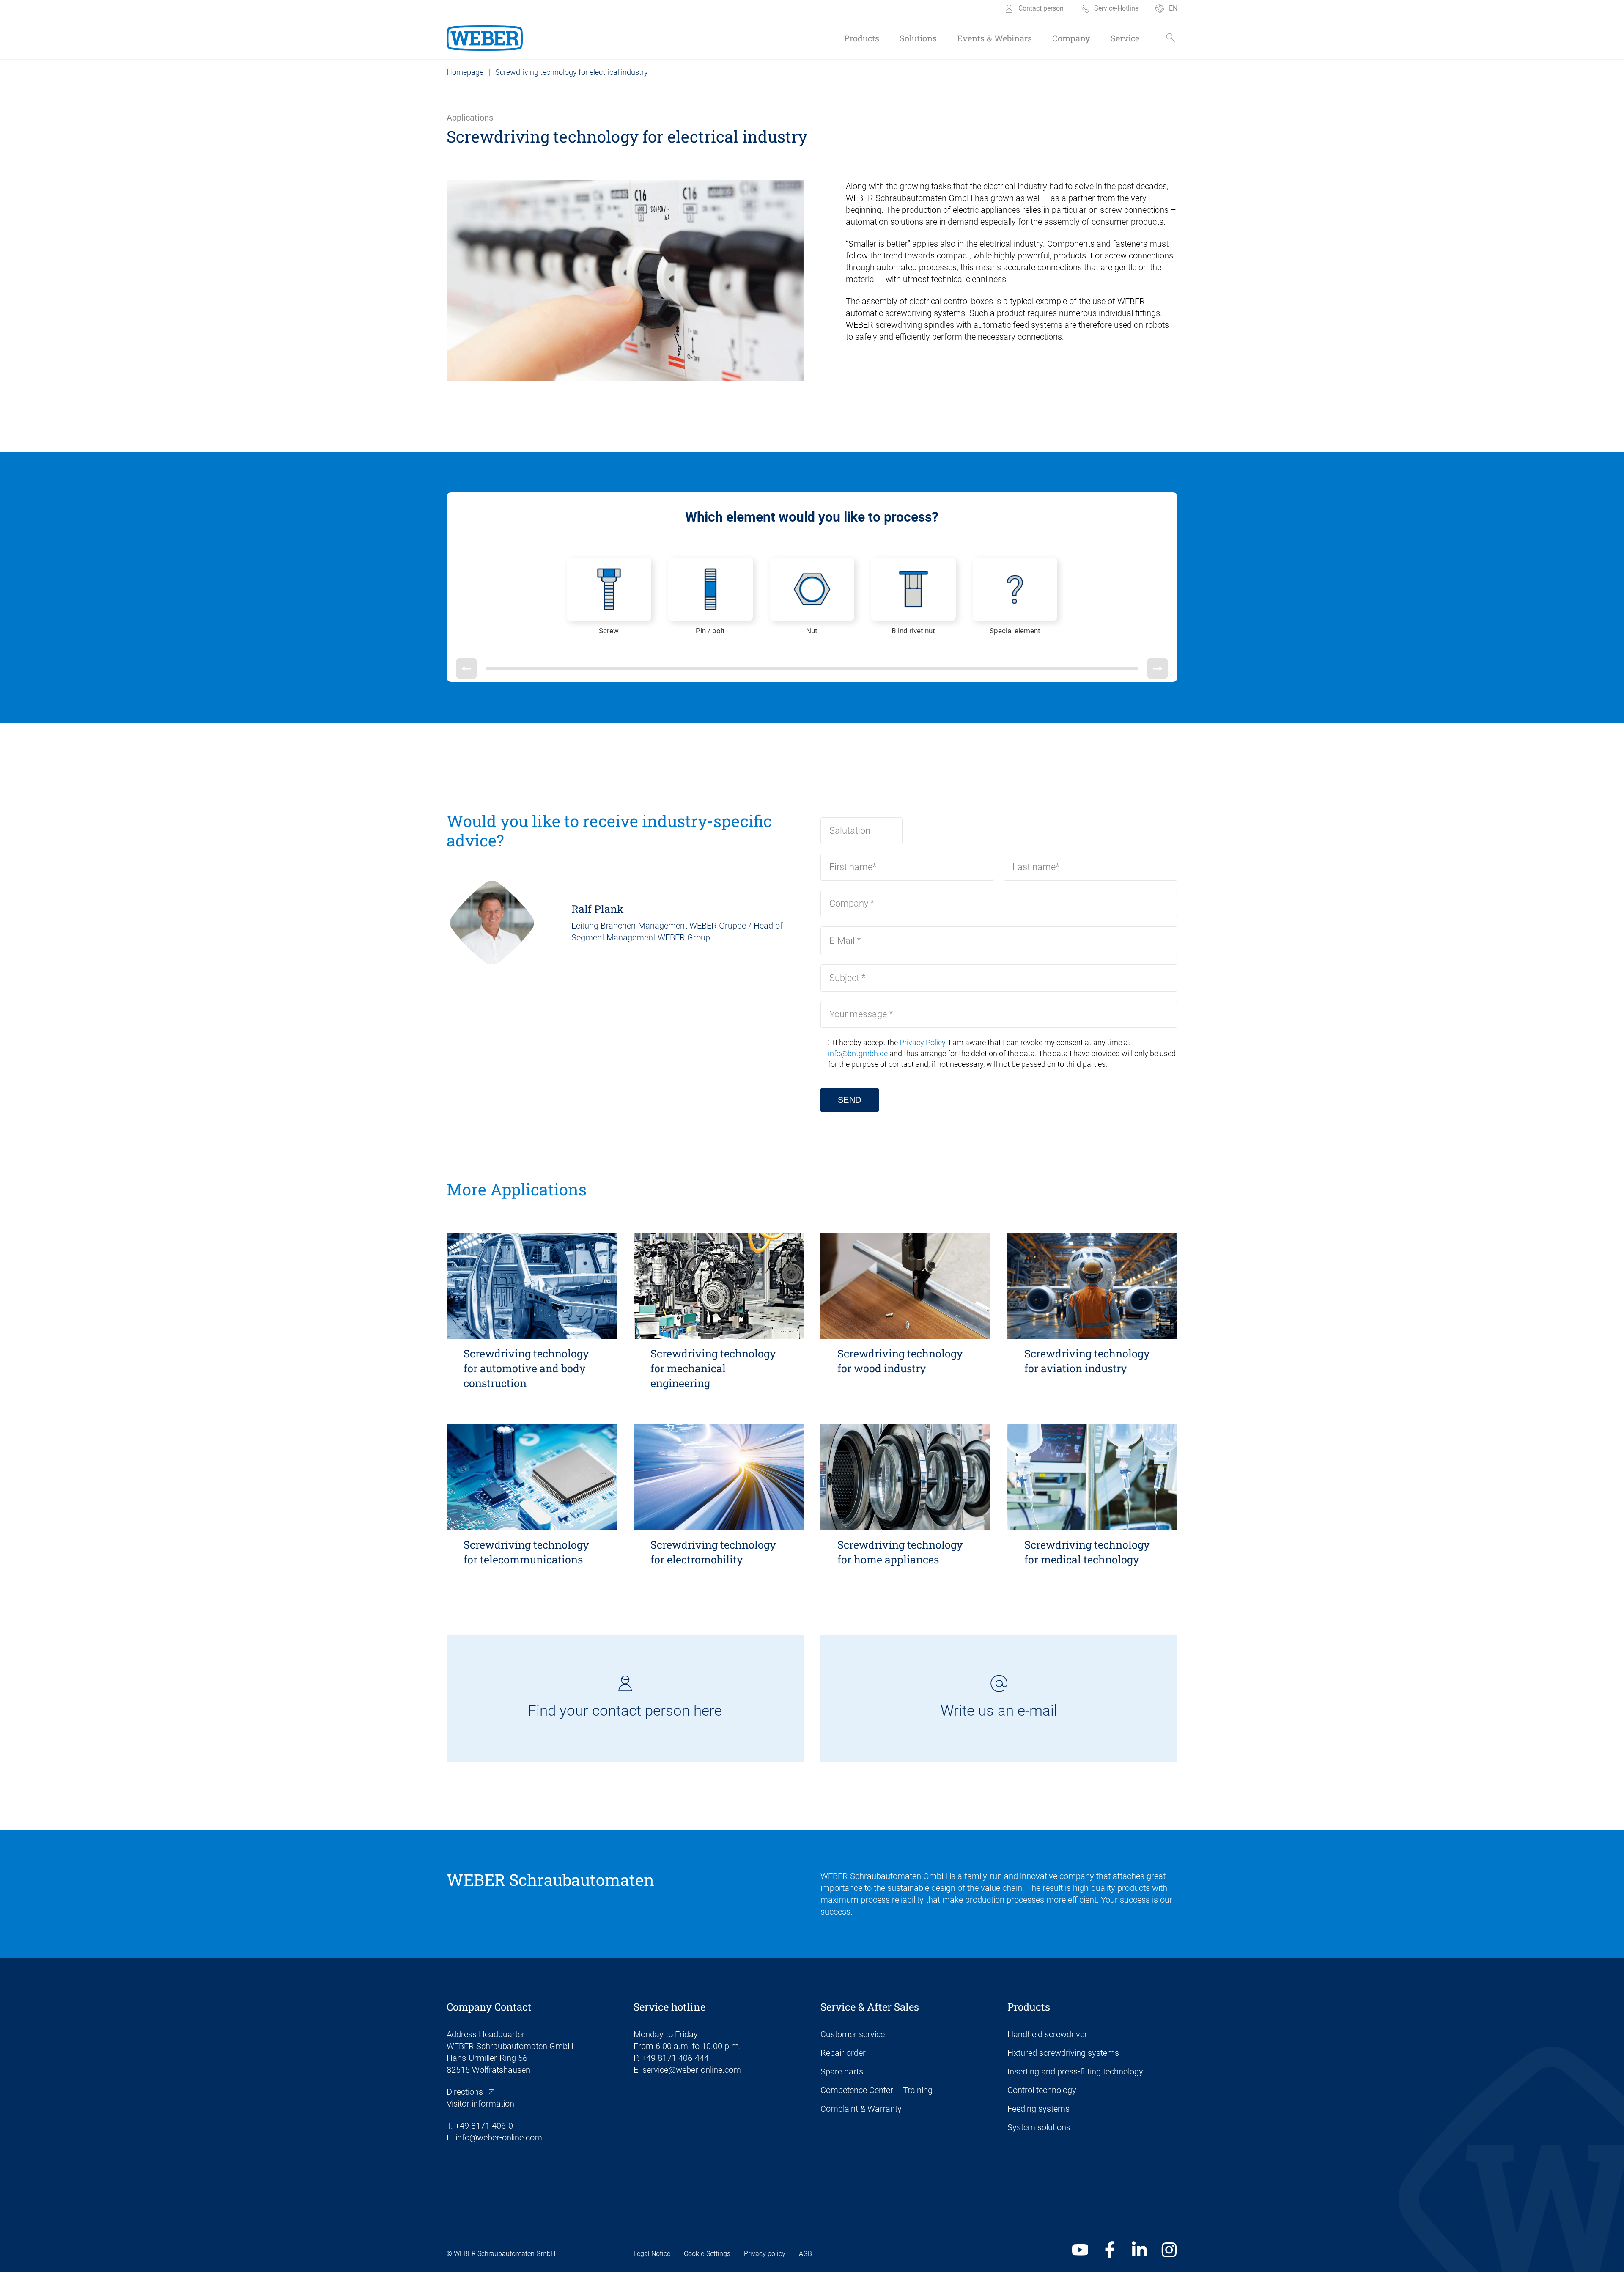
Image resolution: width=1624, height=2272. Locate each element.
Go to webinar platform (903, 1316)
